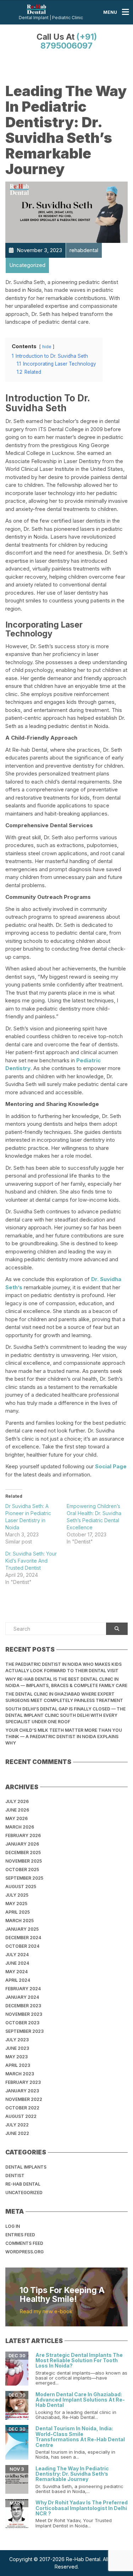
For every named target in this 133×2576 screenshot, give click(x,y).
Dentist (15, 2176)
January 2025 (22, 1929)
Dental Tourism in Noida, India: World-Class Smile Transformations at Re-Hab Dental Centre (80, 2436)
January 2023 (22, 2091)
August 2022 (21, 2116)
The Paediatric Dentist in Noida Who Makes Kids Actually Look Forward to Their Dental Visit (63, 1667)
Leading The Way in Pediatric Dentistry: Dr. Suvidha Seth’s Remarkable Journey (72, 2474)
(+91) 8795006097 (69, 41)
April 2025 (18, 1912)
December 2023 (23, 2006)
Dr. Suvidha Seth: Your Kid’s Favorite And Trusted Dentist (31, 1561)
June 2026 (17, 1810)
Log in (13, 2226)
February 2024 (23, 1989)
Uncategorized (24, 2193)
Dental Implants (26, 2167)
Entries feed (20, 2235)
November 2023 (24, 2014)
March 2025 (20, 1921)
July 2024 (17, 1955)
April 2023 (18, 2065)
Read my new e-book (46, 2311)
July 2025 (17, 1895)
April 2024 (18, 1980)
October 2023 (22, 2023)
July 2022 (17, 2125)
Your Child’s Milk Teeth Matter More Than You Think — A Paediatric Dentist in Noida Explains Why (64, 1737)
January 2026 (22, 1844)
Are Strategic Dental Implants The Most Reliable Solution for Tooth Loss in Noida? (79, 2360)
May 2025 (16, 1904)
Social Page (111, 1466)
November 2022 (24, 2099)
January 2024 (22, 1997)
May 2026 (16, 1818)
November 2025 (24, 1861)
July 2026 (17, 1801)
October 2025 (22, 1870)
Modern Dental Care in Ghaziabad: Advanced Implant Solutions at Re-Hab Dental (80, 2400)
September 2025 (24, 1878)
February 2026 (23, 1835)
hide (47, 347)
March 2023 (20, 2074)
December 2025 (23, 1852)
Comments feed (24, 2243)
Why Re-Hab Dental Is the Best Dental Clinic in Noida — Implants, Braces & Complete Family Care (66, 1682)
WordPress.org (24, 2252)
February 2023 (23, 2082)
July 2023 (17, 2040)
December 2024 (23, 1938)
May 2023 (16, 2057)
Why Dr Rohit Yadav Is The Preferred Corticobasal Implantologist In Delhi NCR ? (82, 2508)
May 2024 (16, 1972)
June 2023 (17, 2048)
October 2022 (22, 2108)
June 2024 (17, 1963)
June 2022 (17, 2133)
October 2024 (22, 1946)
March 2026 (20, 1827)
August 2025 (21, 1887)
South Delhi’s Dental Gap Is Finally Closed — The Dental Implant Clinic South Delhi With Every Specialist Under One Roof (65, 1715)
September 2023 (24, 2031)
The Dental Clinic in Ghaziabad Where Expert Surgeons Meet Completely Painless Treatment (64, 1697)
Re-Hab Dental (23, 2184)
